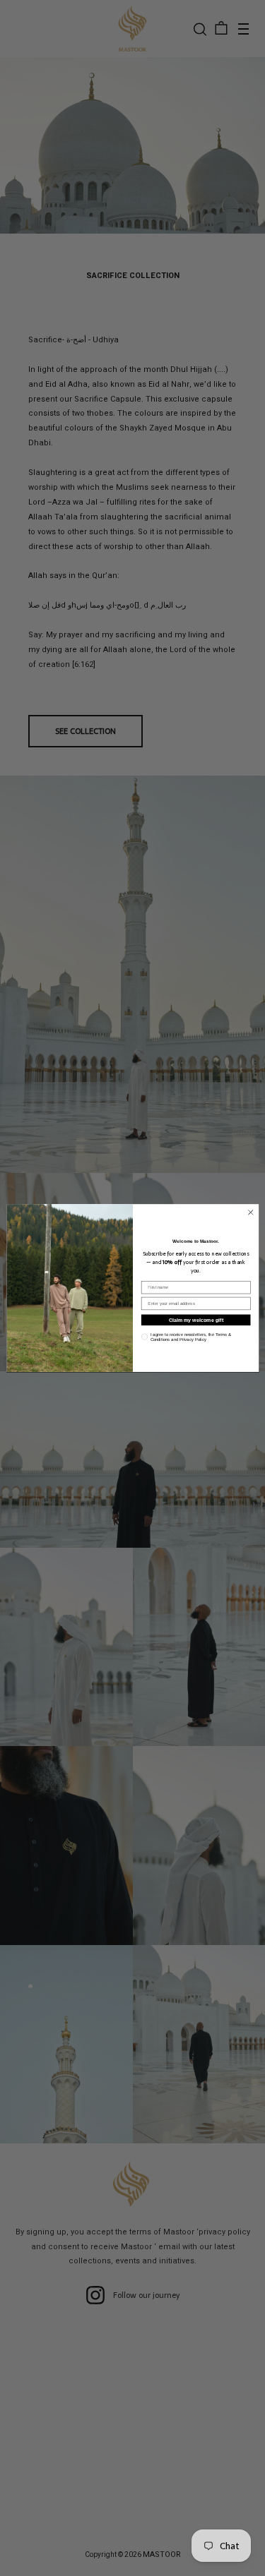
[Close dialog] (250, 1212)
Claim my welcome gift (195, 1320)
